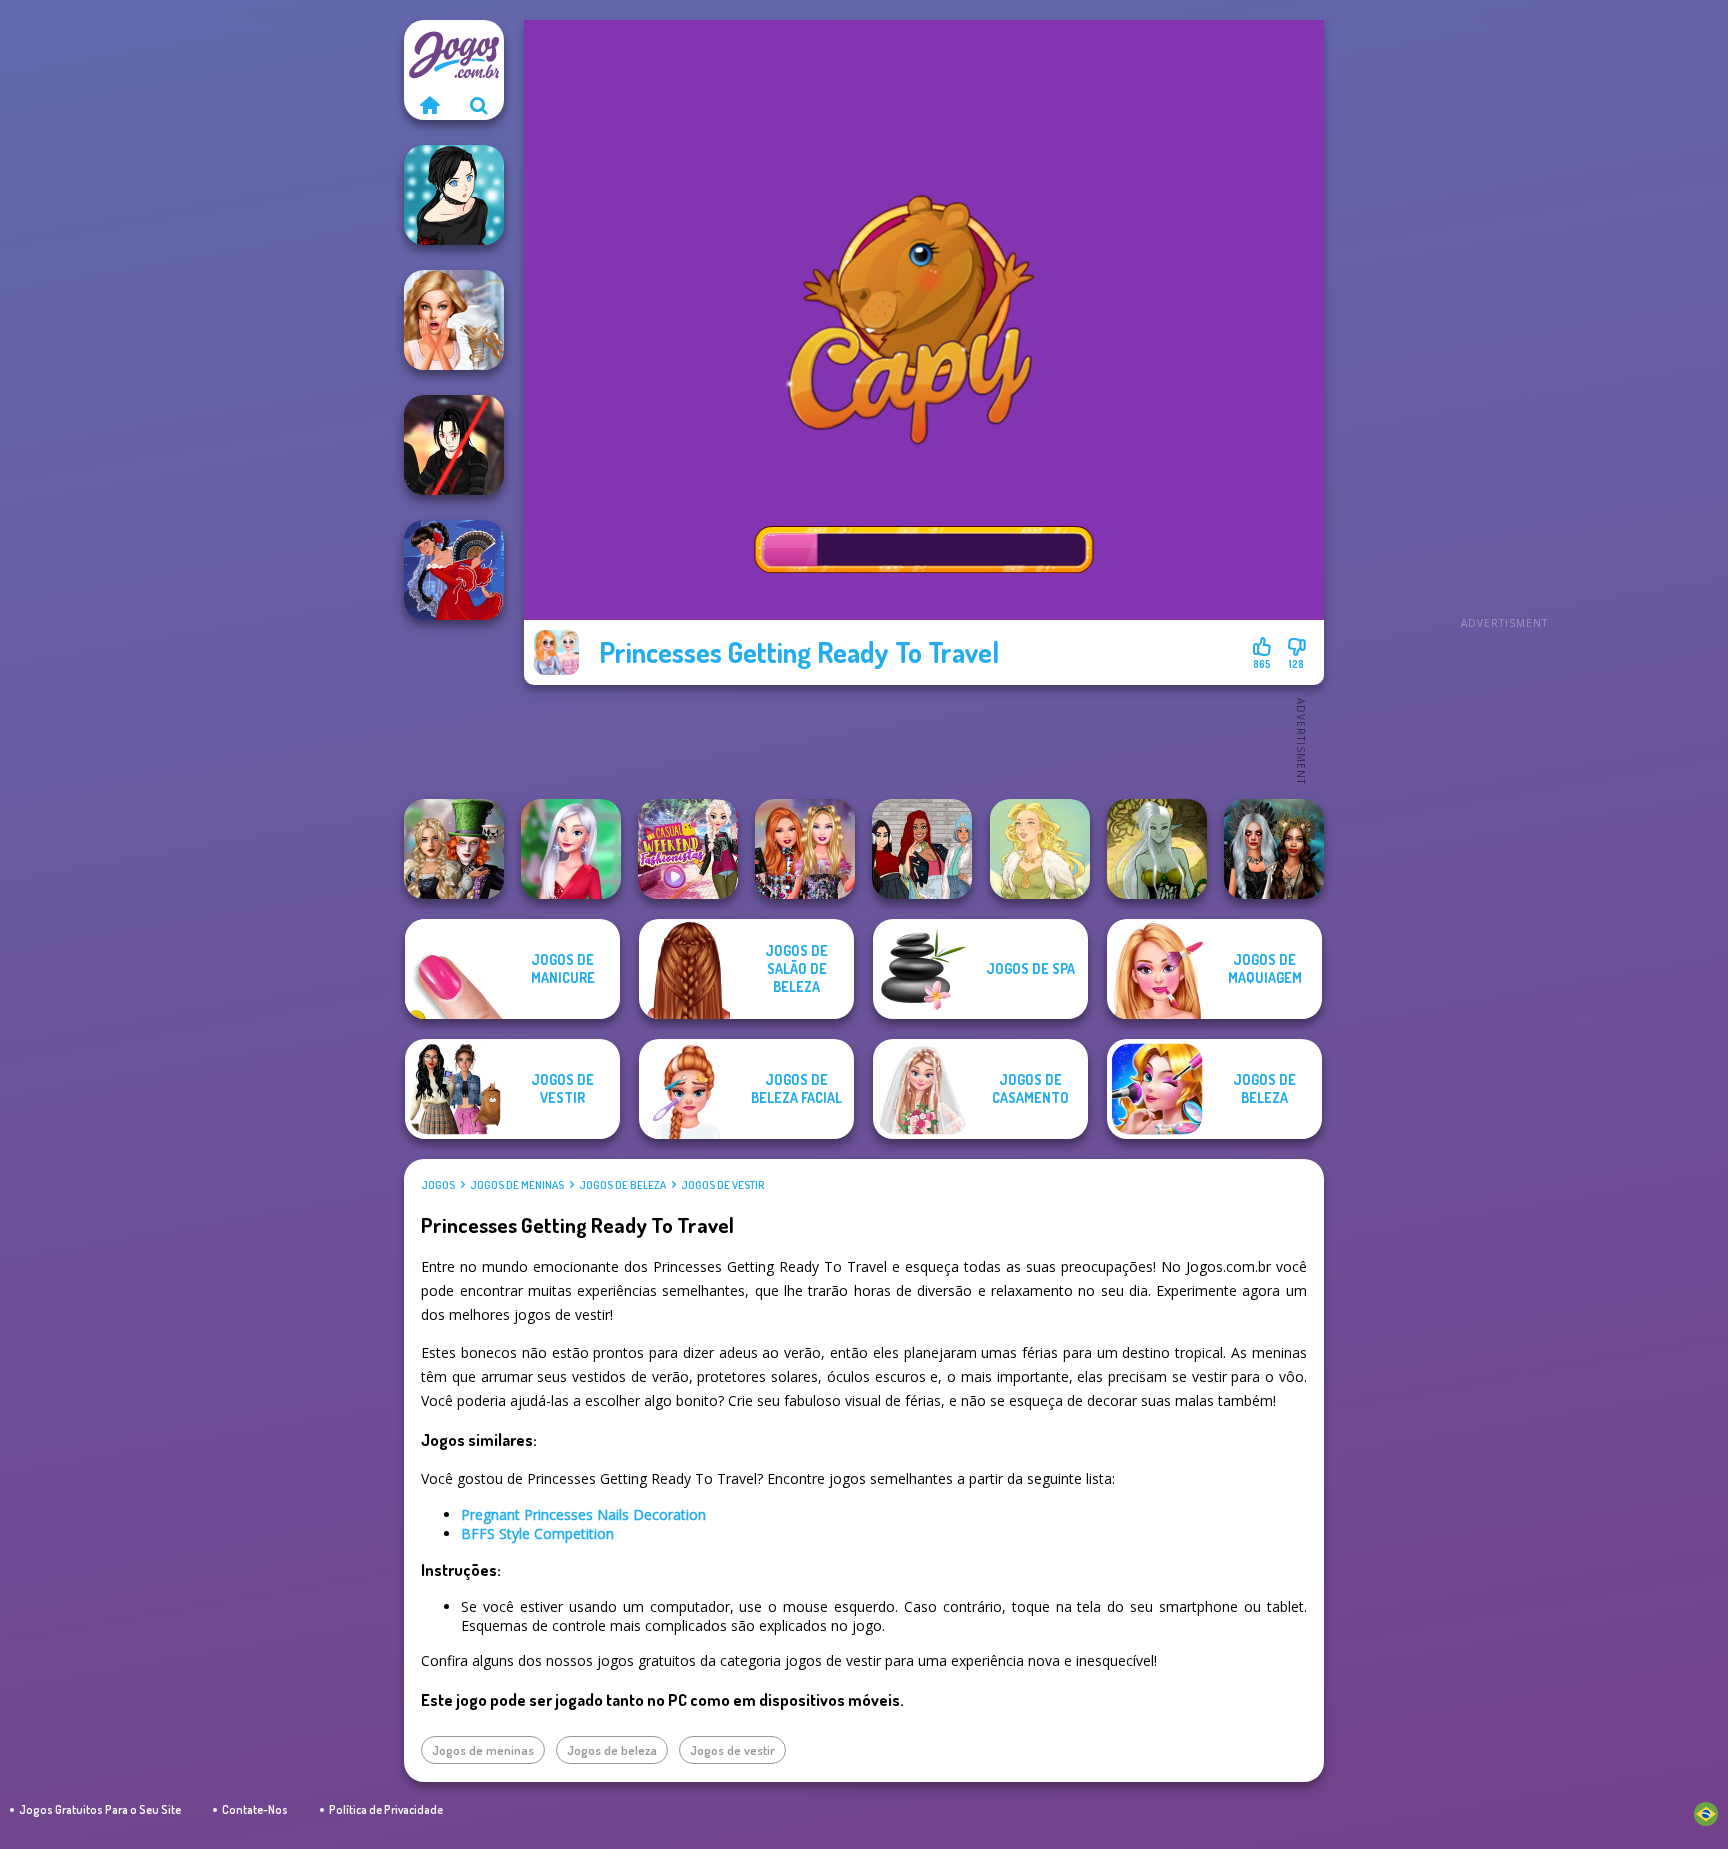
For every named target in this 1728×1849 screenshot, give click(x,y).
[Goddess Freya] (1040, 849)
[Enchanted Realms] (1274, 849)
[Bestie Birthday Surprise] (805, 849)
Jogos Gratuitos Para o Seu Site (100, 1809)
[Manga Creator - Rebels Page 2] (454, 195)
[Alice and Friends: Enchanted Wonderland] (454, 849)
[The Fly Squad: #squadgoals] (922, 849)
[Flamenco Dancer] (454, 570)
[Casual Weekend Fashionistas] (688, 849)
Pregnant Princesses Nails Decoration (583, 1514)
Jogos (438, 1185)
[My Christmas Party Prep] (571, 849)
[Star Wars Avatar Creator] (454, 445)
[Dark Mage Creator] (1157, 849)
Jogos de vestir (722, 1185)
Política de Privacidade (386, 1809)
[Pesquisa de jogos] (479, 105)
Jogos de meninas (517, 1185)
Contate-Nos (255, 1809)
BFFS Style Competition (537, 1533)
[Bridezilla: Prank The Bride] (454, 320)
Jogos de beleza (622, 1185)
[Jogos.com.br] (429, 105)
